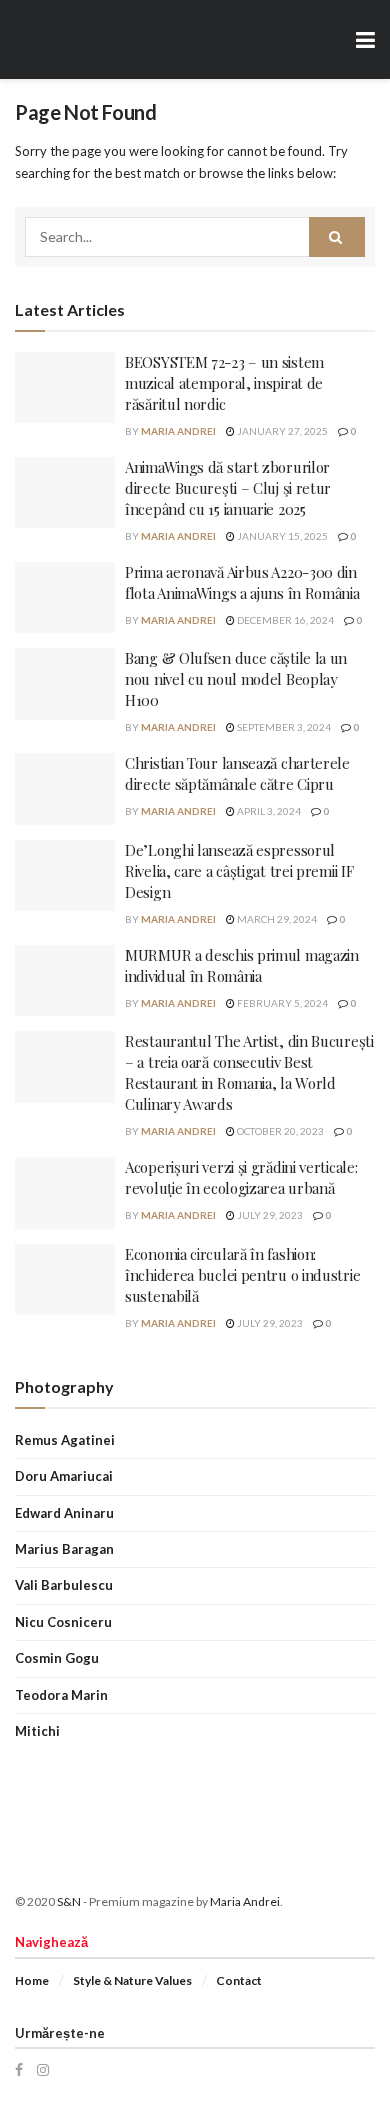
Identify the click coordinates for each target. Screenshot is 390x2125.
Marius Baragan (64, 1549)
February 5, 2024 (281, 1003)
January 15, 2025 (281, 536)
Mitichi (37, 1731)
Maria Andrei (178, 431)
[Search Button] (337, 237)
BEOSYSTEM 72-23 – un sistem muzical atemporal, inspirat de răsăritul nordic (224, 383)
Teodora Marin (61, 1695)
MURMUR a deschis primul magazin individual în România (242, 965)
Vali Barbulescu (64, 1585)
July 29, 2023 (269, 1215)
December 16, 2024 (284, 620)
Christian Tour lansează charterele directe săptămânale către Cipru (237, 773)
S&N (69, 1901)
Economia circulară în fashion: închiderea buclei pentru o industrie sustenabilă (242, 1275)
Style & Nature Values (132, 1980)
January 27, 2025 (281, 431)
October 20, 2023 (279, 1131)
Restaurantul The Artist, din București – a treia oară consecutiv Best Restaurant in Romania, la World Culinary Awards (249, 1072)
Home (32, 1980)
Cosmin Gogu (57, 1658)
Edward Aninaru (64, 1513)
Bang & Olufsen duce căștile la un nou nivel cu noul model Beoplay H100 (236, 679)
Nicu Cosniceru (63, 1622)
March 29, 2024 (276, 919)
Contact (239, 1980)
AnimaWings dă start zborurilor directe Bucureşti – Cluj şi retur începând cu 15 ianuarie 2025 (228, 488)
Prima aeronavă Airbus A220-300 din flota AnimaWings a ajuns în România (242, 582)
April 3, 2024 (268, 811)
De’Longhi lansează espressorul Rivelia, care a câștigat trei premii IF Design (239, 871)
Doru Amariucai (64, 1476)
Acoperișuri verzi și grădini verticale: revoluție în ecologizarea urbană (241, 1177)
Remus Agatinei (65, 1440)
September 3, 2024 (283, 727)
